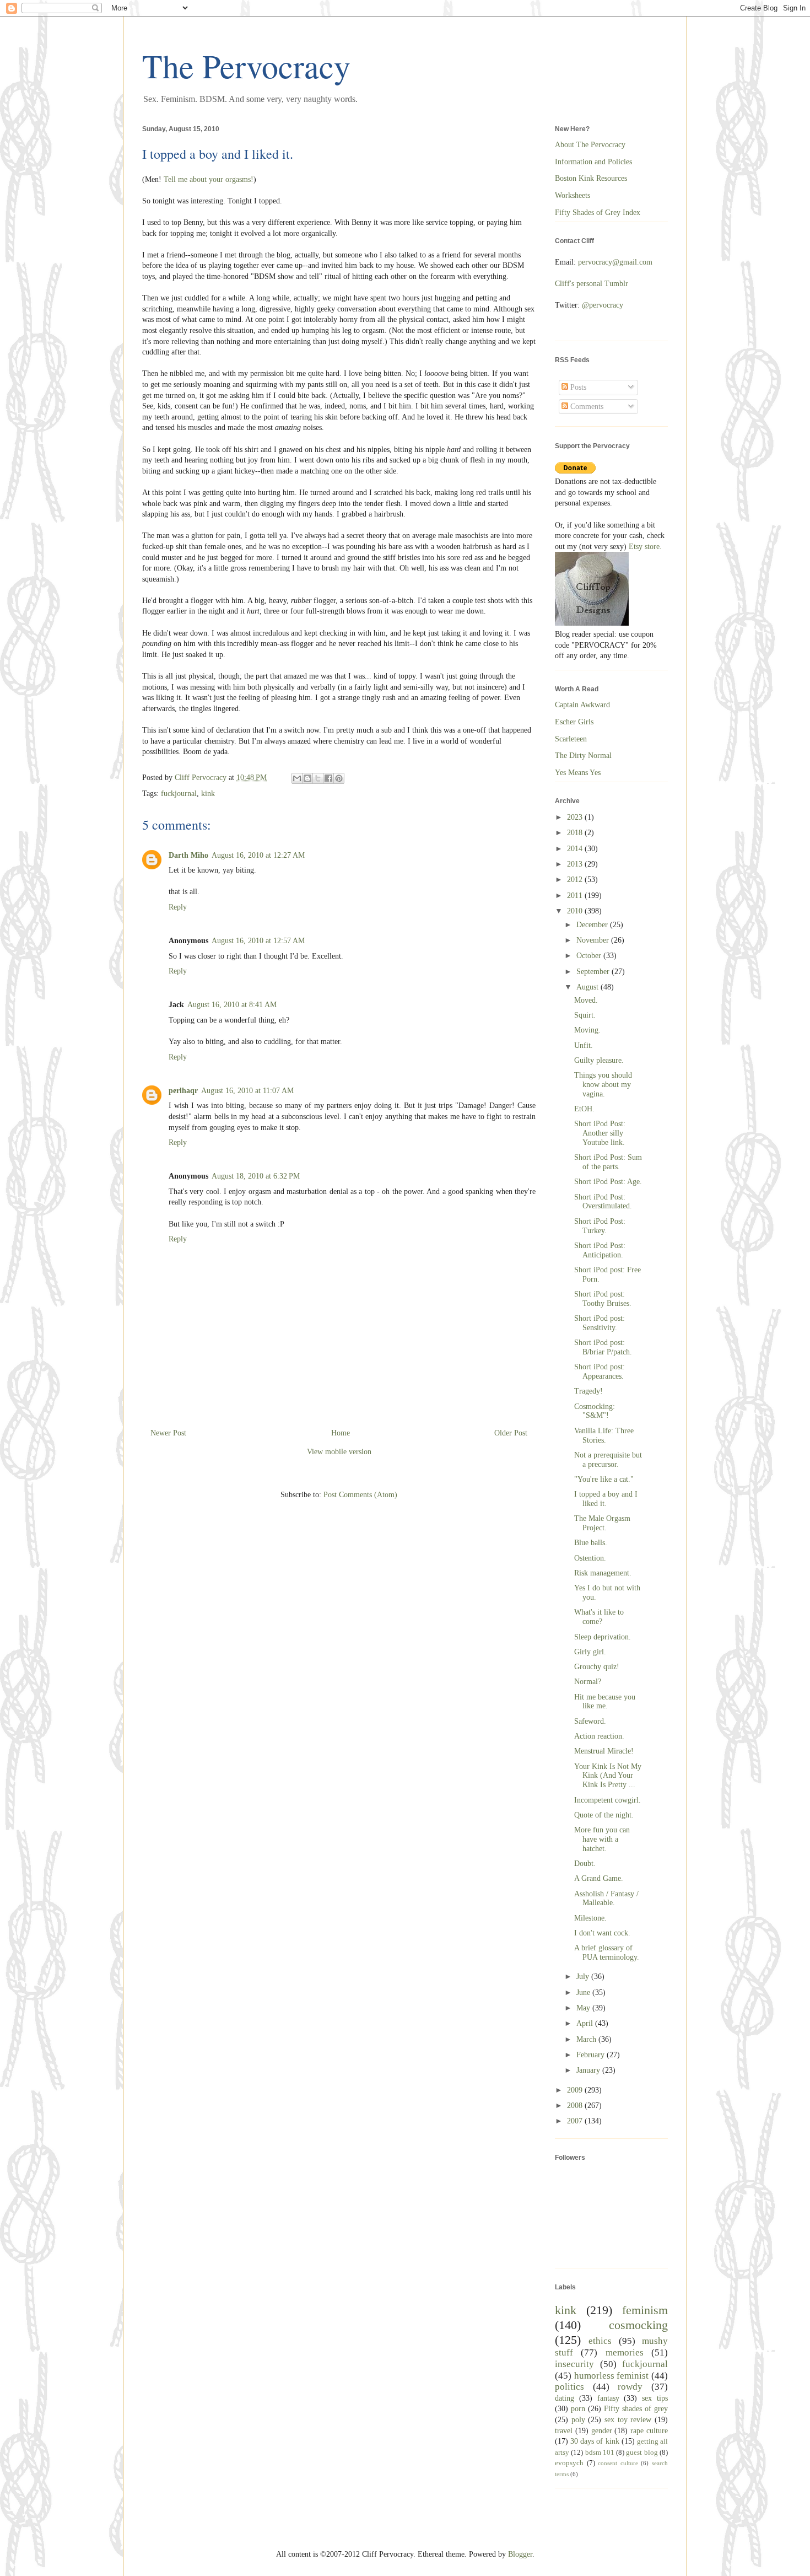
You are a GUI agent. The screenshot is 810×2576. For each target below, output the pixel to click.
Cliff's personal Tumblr (592, 284)
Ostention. (590, 1558)
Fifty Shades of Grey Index (598, 213)
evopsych (569, 2463)
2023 (576, 817)
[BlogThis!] (307, 778)
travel (564, 2431)
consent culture (618, 2463)
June (584, 1992)
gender (602, 2431)
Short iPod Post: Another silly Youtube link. (600, 1133)
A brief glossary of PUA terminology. (607, 1953)
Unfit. (584, 1045)
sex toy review (628, 2420)
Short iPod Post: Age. (608, 1182)
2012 (576, 880)
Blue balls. (591, 1543)
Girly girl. (590, 1652)
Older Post (511, 1433)
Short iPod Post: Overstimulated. (603, 1202)
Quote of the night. (604, 1815)
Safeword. (590, 1721)
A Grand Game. (599, 1878)
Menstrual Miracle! (604, 1751)
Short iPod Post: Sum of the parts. (608, 1162)
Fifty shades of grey (636, 2409)
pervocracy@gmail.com (615, 262)
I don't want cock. (602, 1933)
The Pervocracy (246, 66)
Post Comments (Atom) (360, 1495)
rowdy (630, 2387)
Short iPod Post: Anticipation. (600, 1250)
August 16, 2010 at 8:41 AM (232, 1005)
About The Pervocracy (590, 145)
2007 (576, 2121)
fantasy (608, 2398)
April (586, 2023)
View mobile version (339, 1452)
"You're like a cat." (604, 1479)
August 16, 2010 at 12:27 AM (258, 855)
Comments (586, 407)
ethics (600, 2341)
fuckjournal (179, 794)
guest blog (642, 2453)
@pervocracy (603, 305)
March (587, 2039)
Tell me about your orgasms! (209, 179)
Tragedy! (588, 1391)
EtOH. (584, 1109)
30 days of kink (595, 2441)
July (584, 1977)
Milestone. (590, 1918)
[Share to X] (318, 778)
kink (208, 794)
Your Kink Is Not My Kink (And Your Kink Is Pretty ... (608, 1776)
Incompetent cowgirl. (607, 1800)
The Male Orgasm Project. (602, 1523)
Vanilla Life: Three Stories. (604, 1435)
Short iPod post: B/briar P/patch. (603, 1347)
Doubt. (585, 1864)
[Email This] (297, 778)
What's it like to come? (599, 1617)
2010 (576, 911)
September (594, 972)
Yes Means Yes (578, 773)
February (592, 2055)
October (590, 956)
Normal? (588, 1682)
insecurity (574, 2364)
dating (565, 2398)
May (584, 2008)
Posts (577, 387)
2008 (576, 2106)
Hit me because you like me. (605, 1702)
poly (578, 2420)
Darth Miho (188, 855)
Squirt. (585, 1015)
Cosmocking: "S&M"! (595, 1411)
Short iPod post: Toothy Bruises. (603, 1299)
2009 (576, 2090)
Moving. (587, 1030)
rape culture (649, 2431)
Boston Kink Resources (591, 178)
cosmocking (638, 2325)
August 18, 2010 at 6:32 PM (256, 1176)
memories (625, 2352)
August (588, 987)
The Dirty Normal (583, 755)
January (589, 2070)
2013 (576, 864)
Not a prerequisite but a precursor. (608, 1460)
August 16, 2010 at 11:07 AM (247, 1091)
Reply (178, 907)
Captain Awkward (582, 705)
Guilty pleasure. (599, 1060)
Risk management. (603, 1573)
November (594, 940)
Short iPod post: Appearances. (600, 1372)
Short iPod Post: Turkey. (600, 1226)
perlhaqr (183, 1091)
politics (569, 2387)
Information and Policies (593, 162)
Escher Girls (574, 722)
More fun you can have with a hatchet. (602, 1839)
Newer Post (168, 1433)
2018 (576, 833)
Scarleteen (571, 739)
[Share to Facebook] (328, 778)
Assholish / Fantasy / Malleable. (606, 1899)
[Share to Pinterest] (339, 778)
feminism (645, 2310)
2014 (576, 849)
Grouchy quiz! (597, 1667)
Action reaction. (599, 1736)
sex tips (655, 2398)
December (593, 925)
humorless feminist (612, 2376)
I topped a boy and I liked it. (606, 1499)
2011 (576, 896)
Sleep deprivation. (603, 1637)
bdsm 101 (600, 2453)
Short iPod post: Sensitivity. (600, 1323)
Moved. (586, 1000)
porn (578, 2409)
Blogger (520, 2554)
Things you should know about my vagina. (603, 1085)
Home (341, 1433)
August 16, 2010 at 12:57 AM (258, 941)
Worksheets (573, 195)
